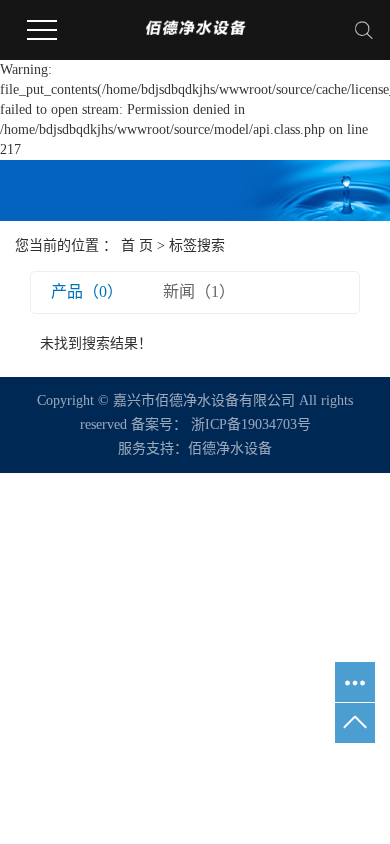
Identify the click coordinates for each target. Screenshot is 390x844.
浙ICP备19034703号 (251, 424)
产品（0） (87, 291)
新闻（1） (199, 291)
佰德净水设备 (230, 448)
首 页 (137, 245)
